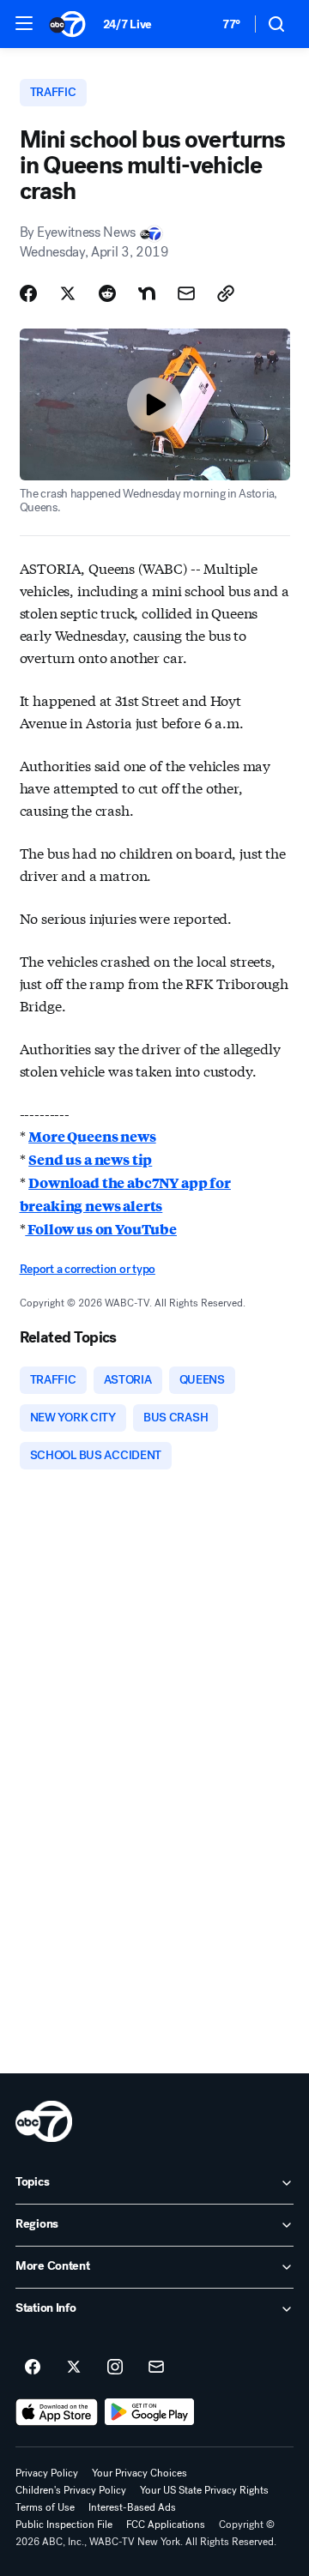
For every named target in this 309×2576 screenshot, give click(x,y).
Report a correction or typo (88, 1269)
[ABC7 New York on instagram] (115, 2368)
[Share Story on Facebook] (28, 293)
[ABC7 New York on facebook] (33, 2368)
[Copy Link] (226, 293)
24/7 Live (127, 24)
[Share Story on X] (68, 293)
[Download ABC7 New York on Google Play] (150, 2412)
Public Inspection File (64, 2525)
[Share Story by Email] (186, 293)
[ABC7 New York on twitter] (74, 2368)
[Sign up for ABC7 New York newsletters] (156, 2368)
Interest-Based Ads (132, 2507)
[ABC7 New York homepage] (67, 24)
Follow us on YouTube (101, 1229)
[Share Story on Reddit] (107, 293)
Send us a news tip (90, 1159)
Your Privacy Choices (139, 2473)
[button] (24, 23)
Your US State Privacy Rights (204, 2490)
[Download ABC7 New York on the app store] (57, 2412)
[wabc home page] (44, 2121)
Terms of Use (45, 2507)
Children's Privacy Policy (71, 2490)
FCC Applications (166, 2525)
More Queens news (92, 1136)
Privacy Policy (47, 2473)
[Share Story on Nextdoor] (147, 293)
